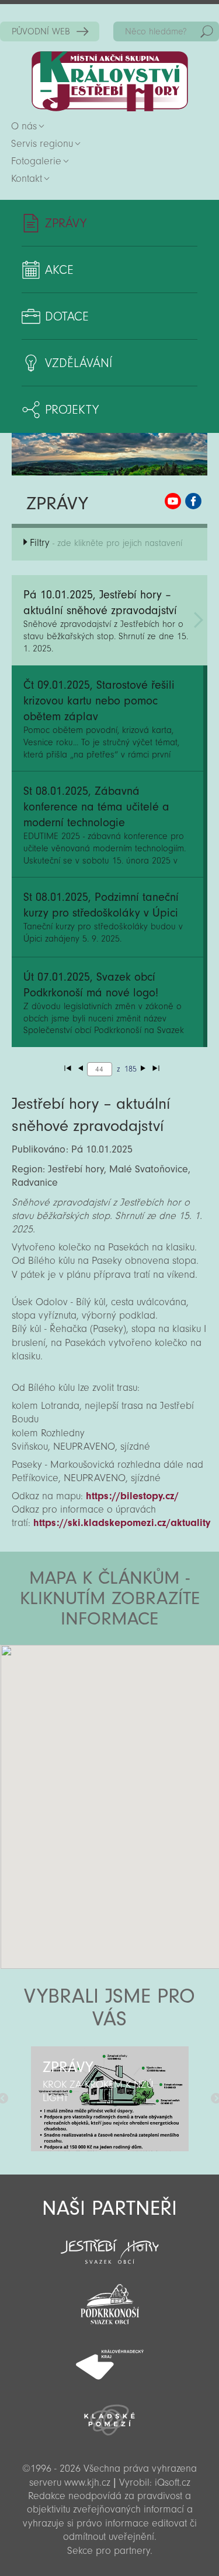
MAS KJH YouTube (173, 501)
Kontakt (27, 179)
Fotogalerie (36, 161)
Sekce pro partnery (109, 2551)
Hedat (207, 31)
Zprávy (66, 223)
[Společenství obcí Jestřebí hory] (109, 2244)
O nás (24, 126)
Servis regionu (42, 144)
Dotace (67, 316)
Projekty (72, 410)
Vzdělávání (79, 363)
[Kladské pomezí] (109, 2415)
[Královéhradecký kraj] (109, 2358)
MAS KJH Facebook (193, 501)
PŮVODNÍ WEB (41, 31)
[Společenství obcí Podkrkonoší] (109, 2301)
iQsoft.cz (173, 2482)
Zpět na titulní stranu (110, 81)
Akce (59, 270)
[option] (109, 2099)
